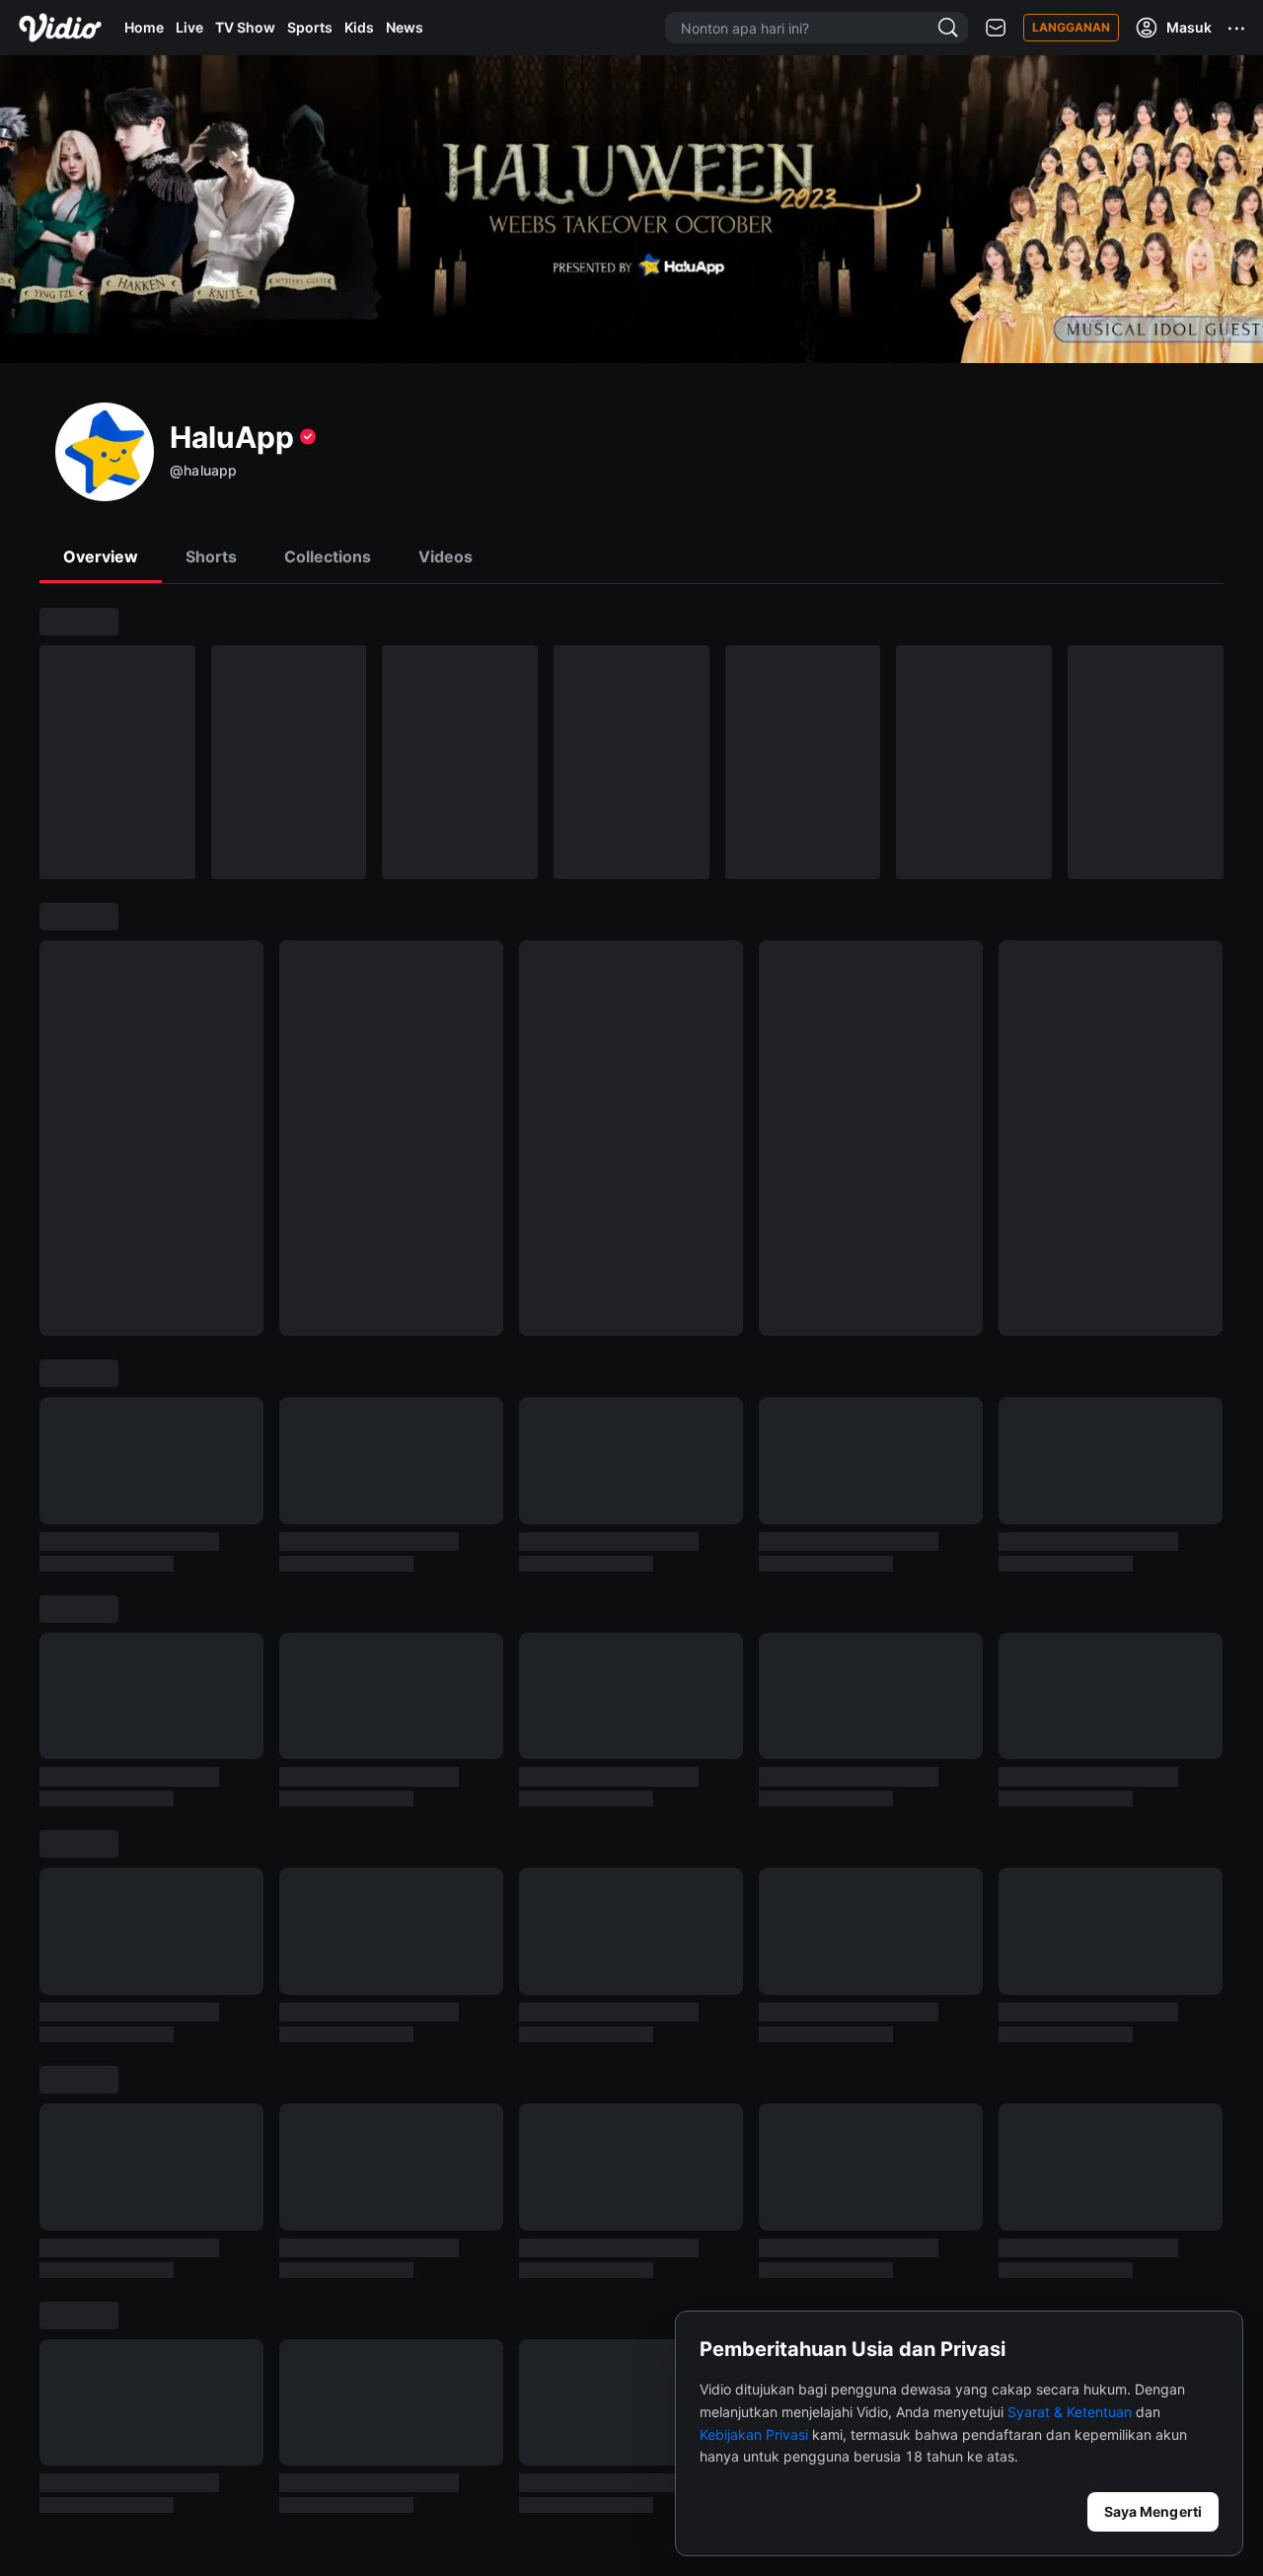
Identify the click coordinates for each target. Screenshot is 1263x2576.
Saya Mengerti (1153, 2511)
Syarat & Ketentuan (1070, 2412)
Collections (328, 556)
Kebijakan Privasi (754, 2434)
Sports (310, 27)
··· (1237, 28)
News (405, 27)
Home (144, 27)
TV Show (245, 27)
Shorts (211, 556)
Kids (359, 27)
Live (189, 27)
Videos (446, 556)
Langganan (1071, 27)
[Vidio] (60, 28)
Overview (101, 556)
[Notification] (996, 28)
